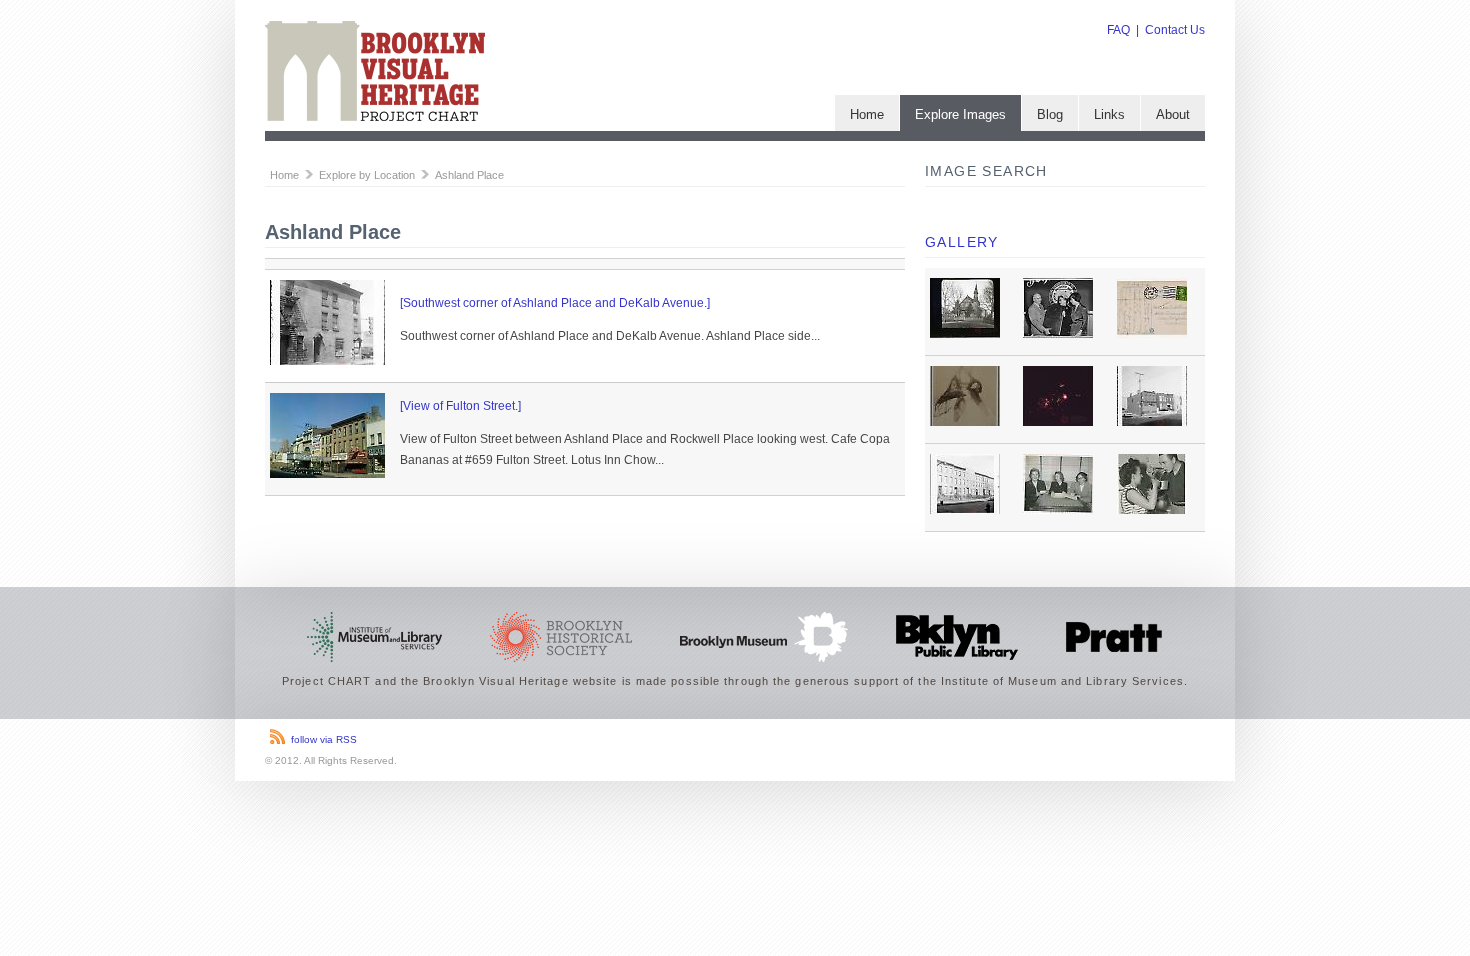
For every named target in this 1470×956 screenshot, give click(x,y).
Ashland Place (469, 175)
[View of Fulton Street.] (460, 406)
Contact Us (1175, 30)
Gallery (962, 242)
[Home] (375, 117)
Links (1109, 114)
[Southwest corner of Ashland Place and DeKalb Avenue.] (555, 303)
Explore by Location (367, 175)
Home (867, 114)
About (1173, 114)
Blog (1050, 114)
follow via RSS (324, 739)
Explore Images (960, 114)
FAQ (1118, 30)
